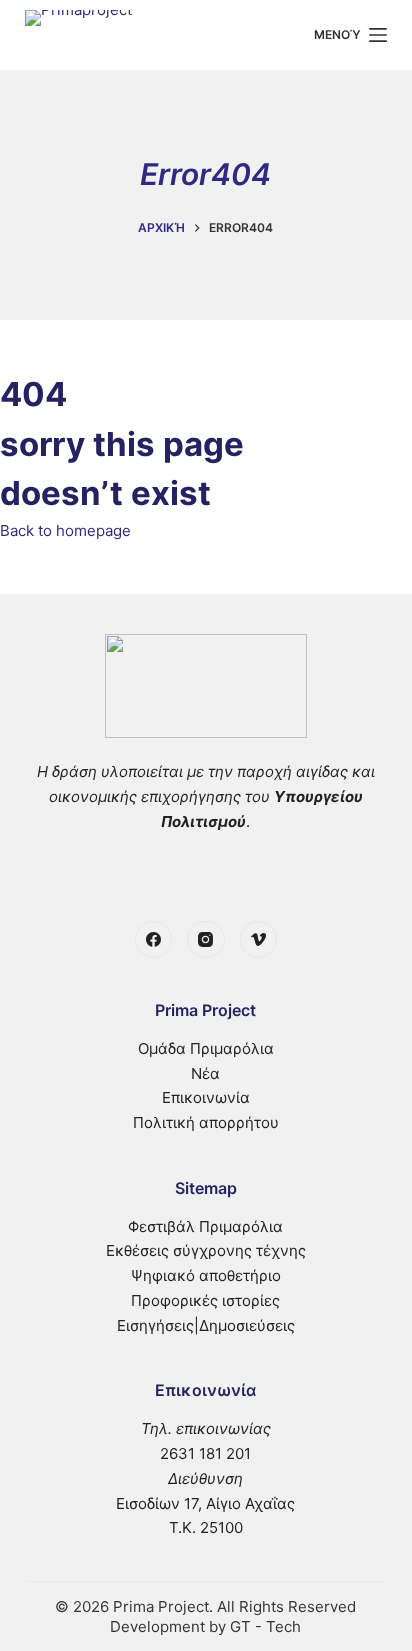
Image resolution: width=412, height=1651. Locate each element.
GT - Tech (265, 1626)
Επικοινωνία (206, 1097)
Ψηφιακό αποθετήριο (206, 1275)
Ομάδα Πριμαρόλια (206, 1048)
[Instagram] (206, 940)
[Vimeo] (259, 940)
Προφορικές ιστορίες (205, 1300)
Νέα (205, 1073)
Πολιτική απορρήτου (206, 1122)
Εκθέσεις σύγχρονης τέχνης (206, 1250)
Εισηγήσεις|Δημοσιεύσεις (206, 1325)
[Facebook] (154, 940)
